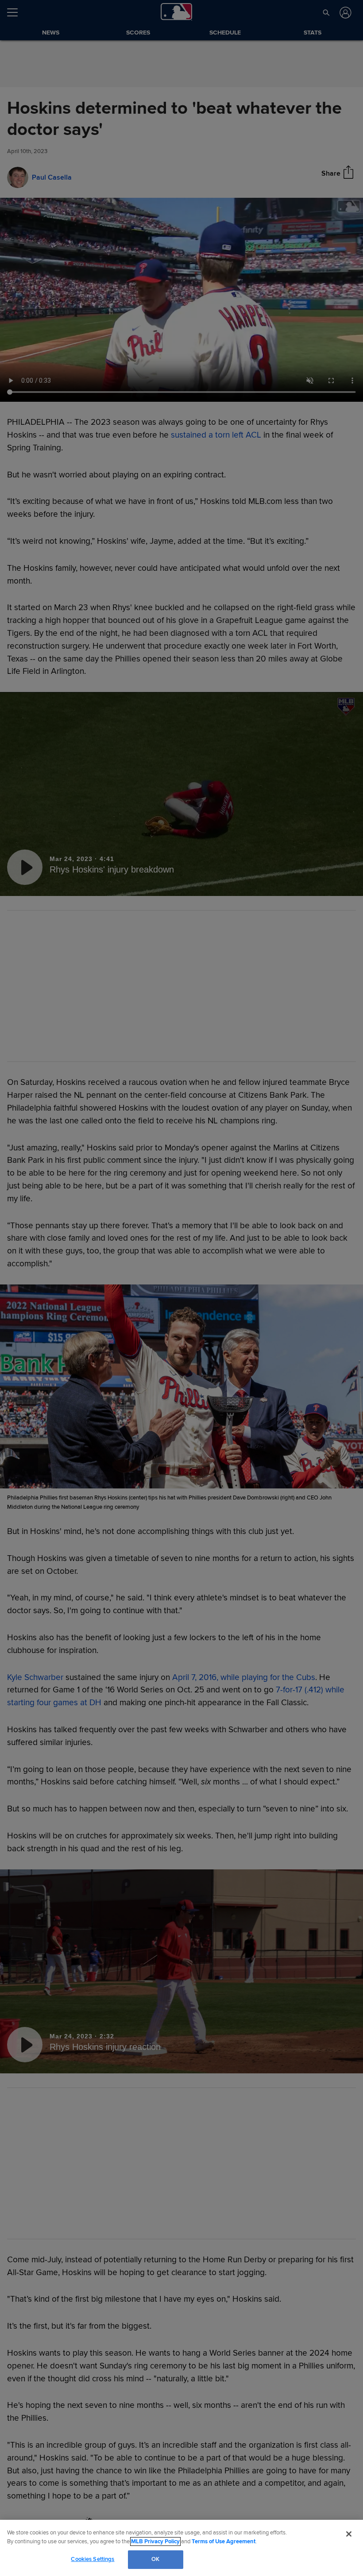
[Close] (349, 2534)
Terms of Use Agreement (224, 2541)
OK (155, 2559)
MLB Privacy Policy (155, 2541)
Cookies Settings (93, 2559)
